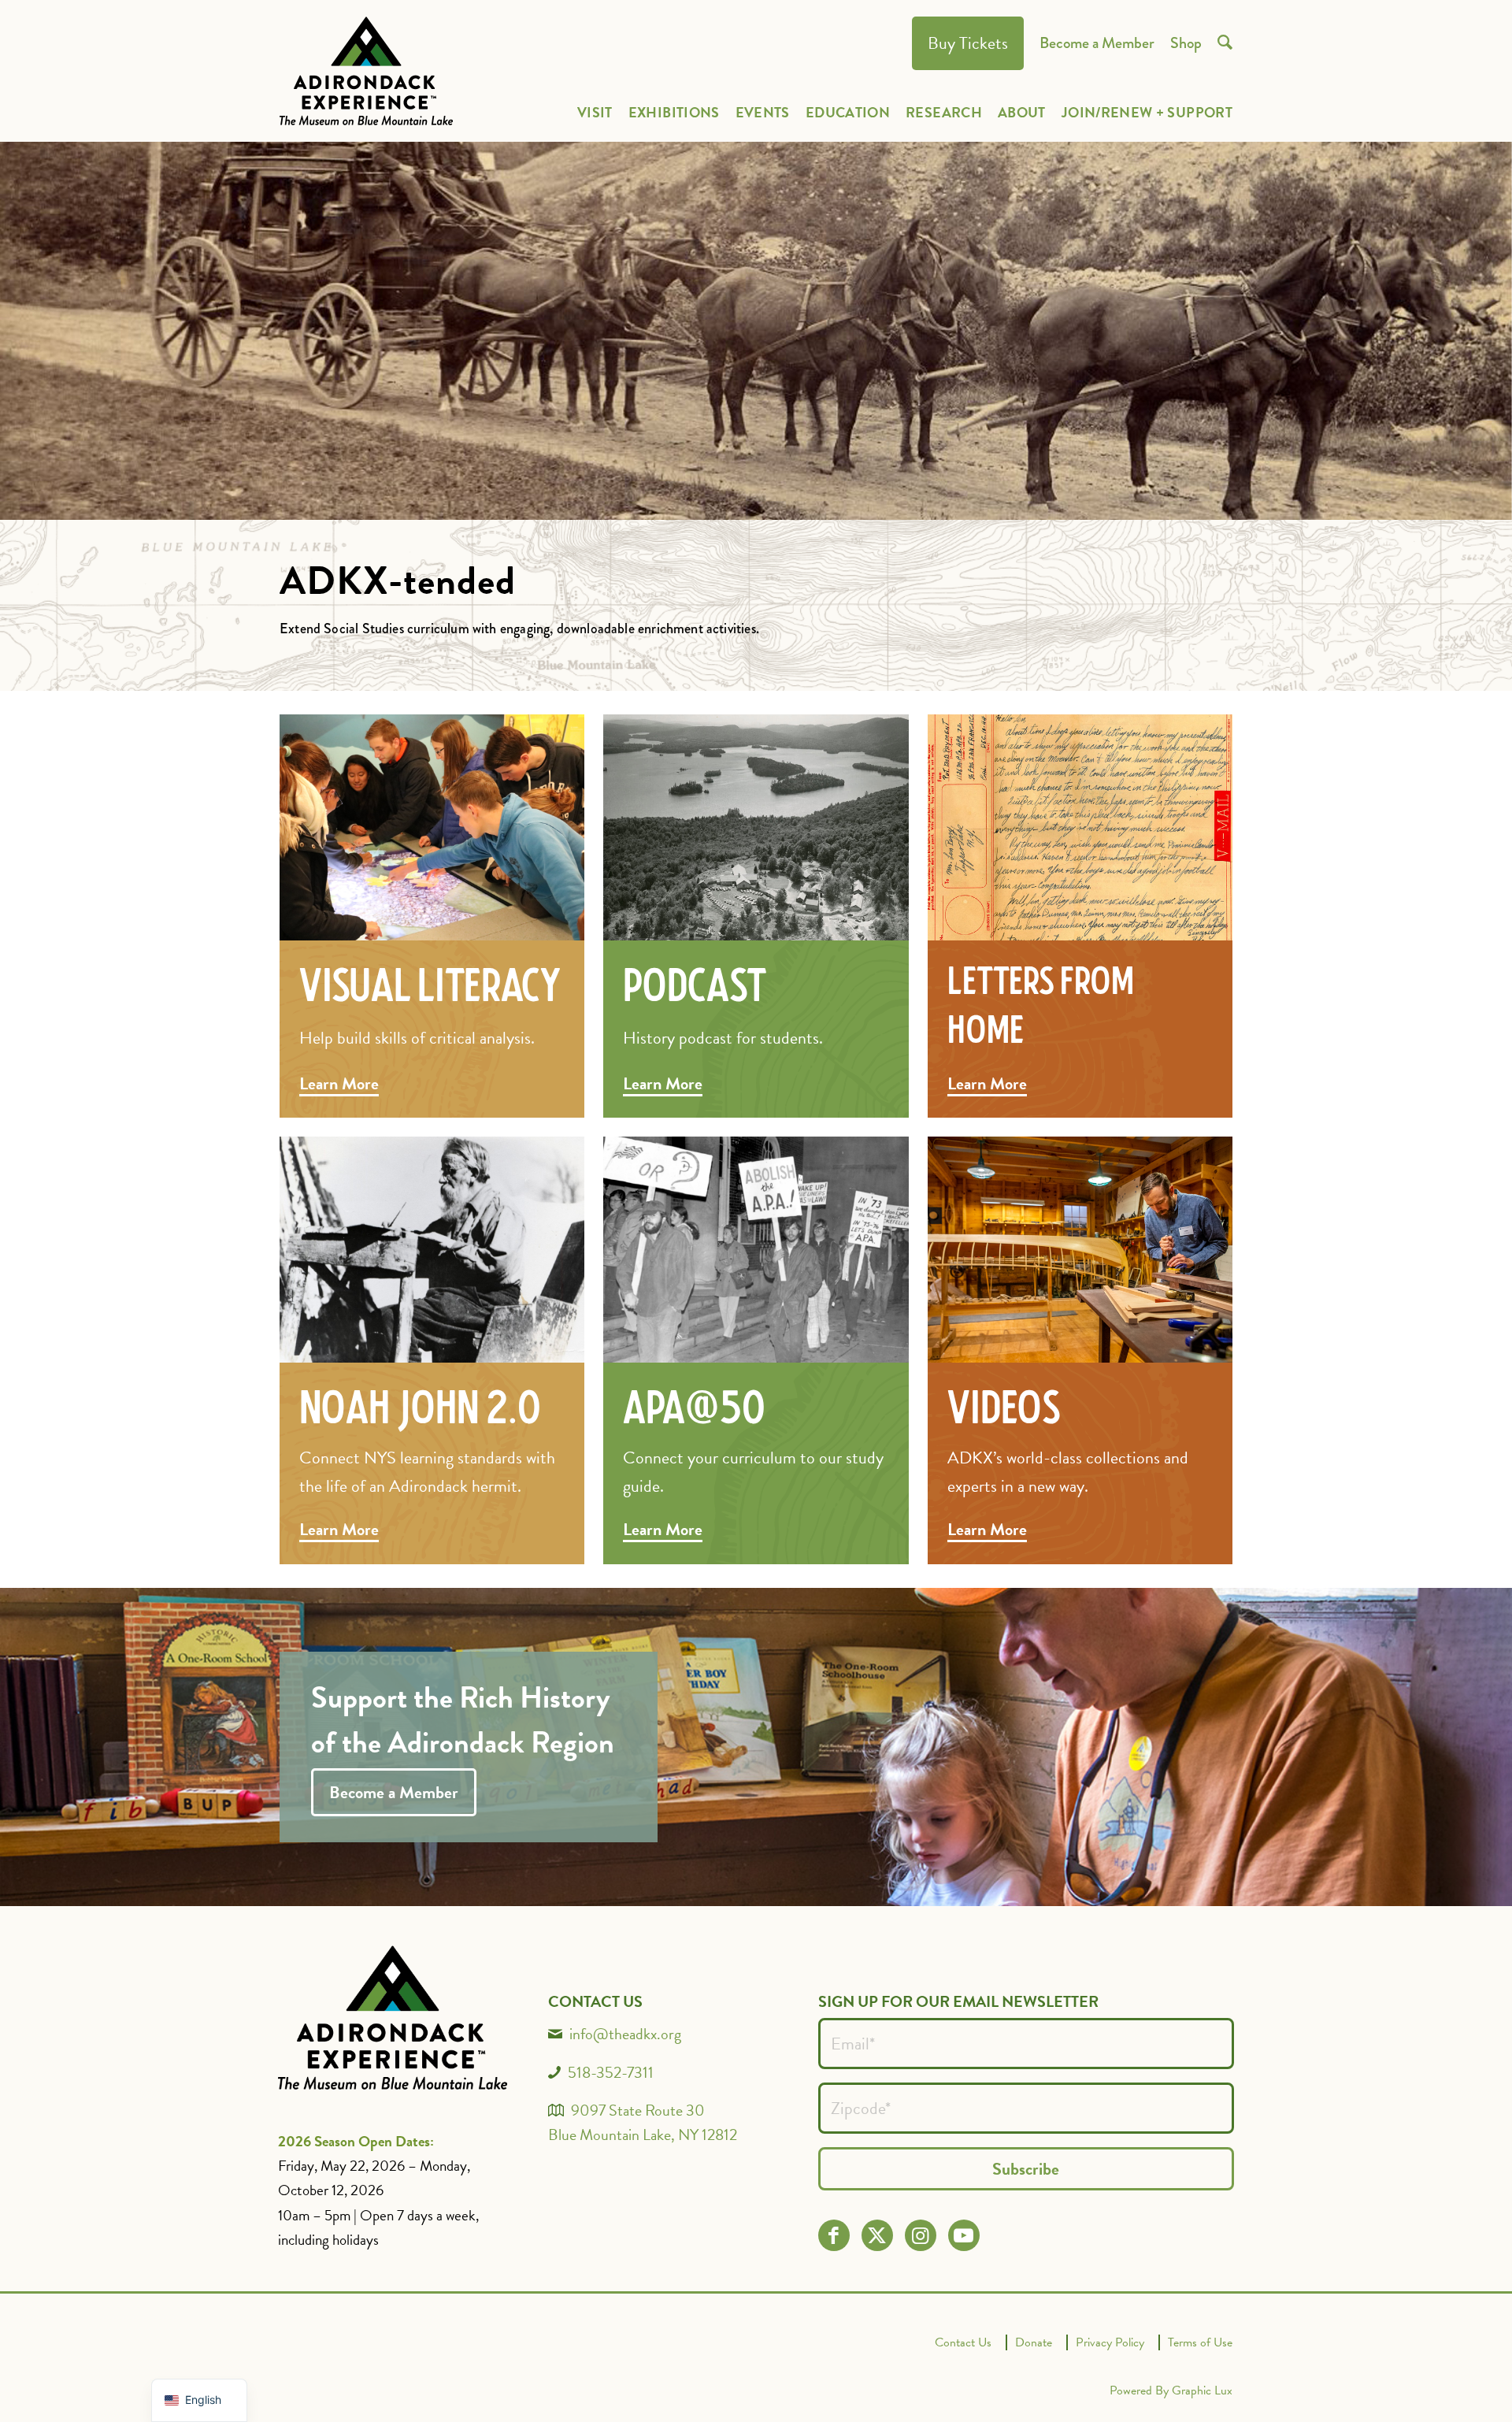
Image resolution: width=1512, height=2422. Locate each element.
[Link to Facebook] (834, 2236)
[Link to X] (877, 2236)
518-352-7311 (611, 2072)
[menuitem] (968, 44)
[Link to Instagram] (920, 2236)
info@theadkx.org (625, 2034)
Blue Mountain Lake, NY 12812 (643, 2135)
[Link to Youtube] (964, 2236)
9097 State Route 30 (638, 2110)
